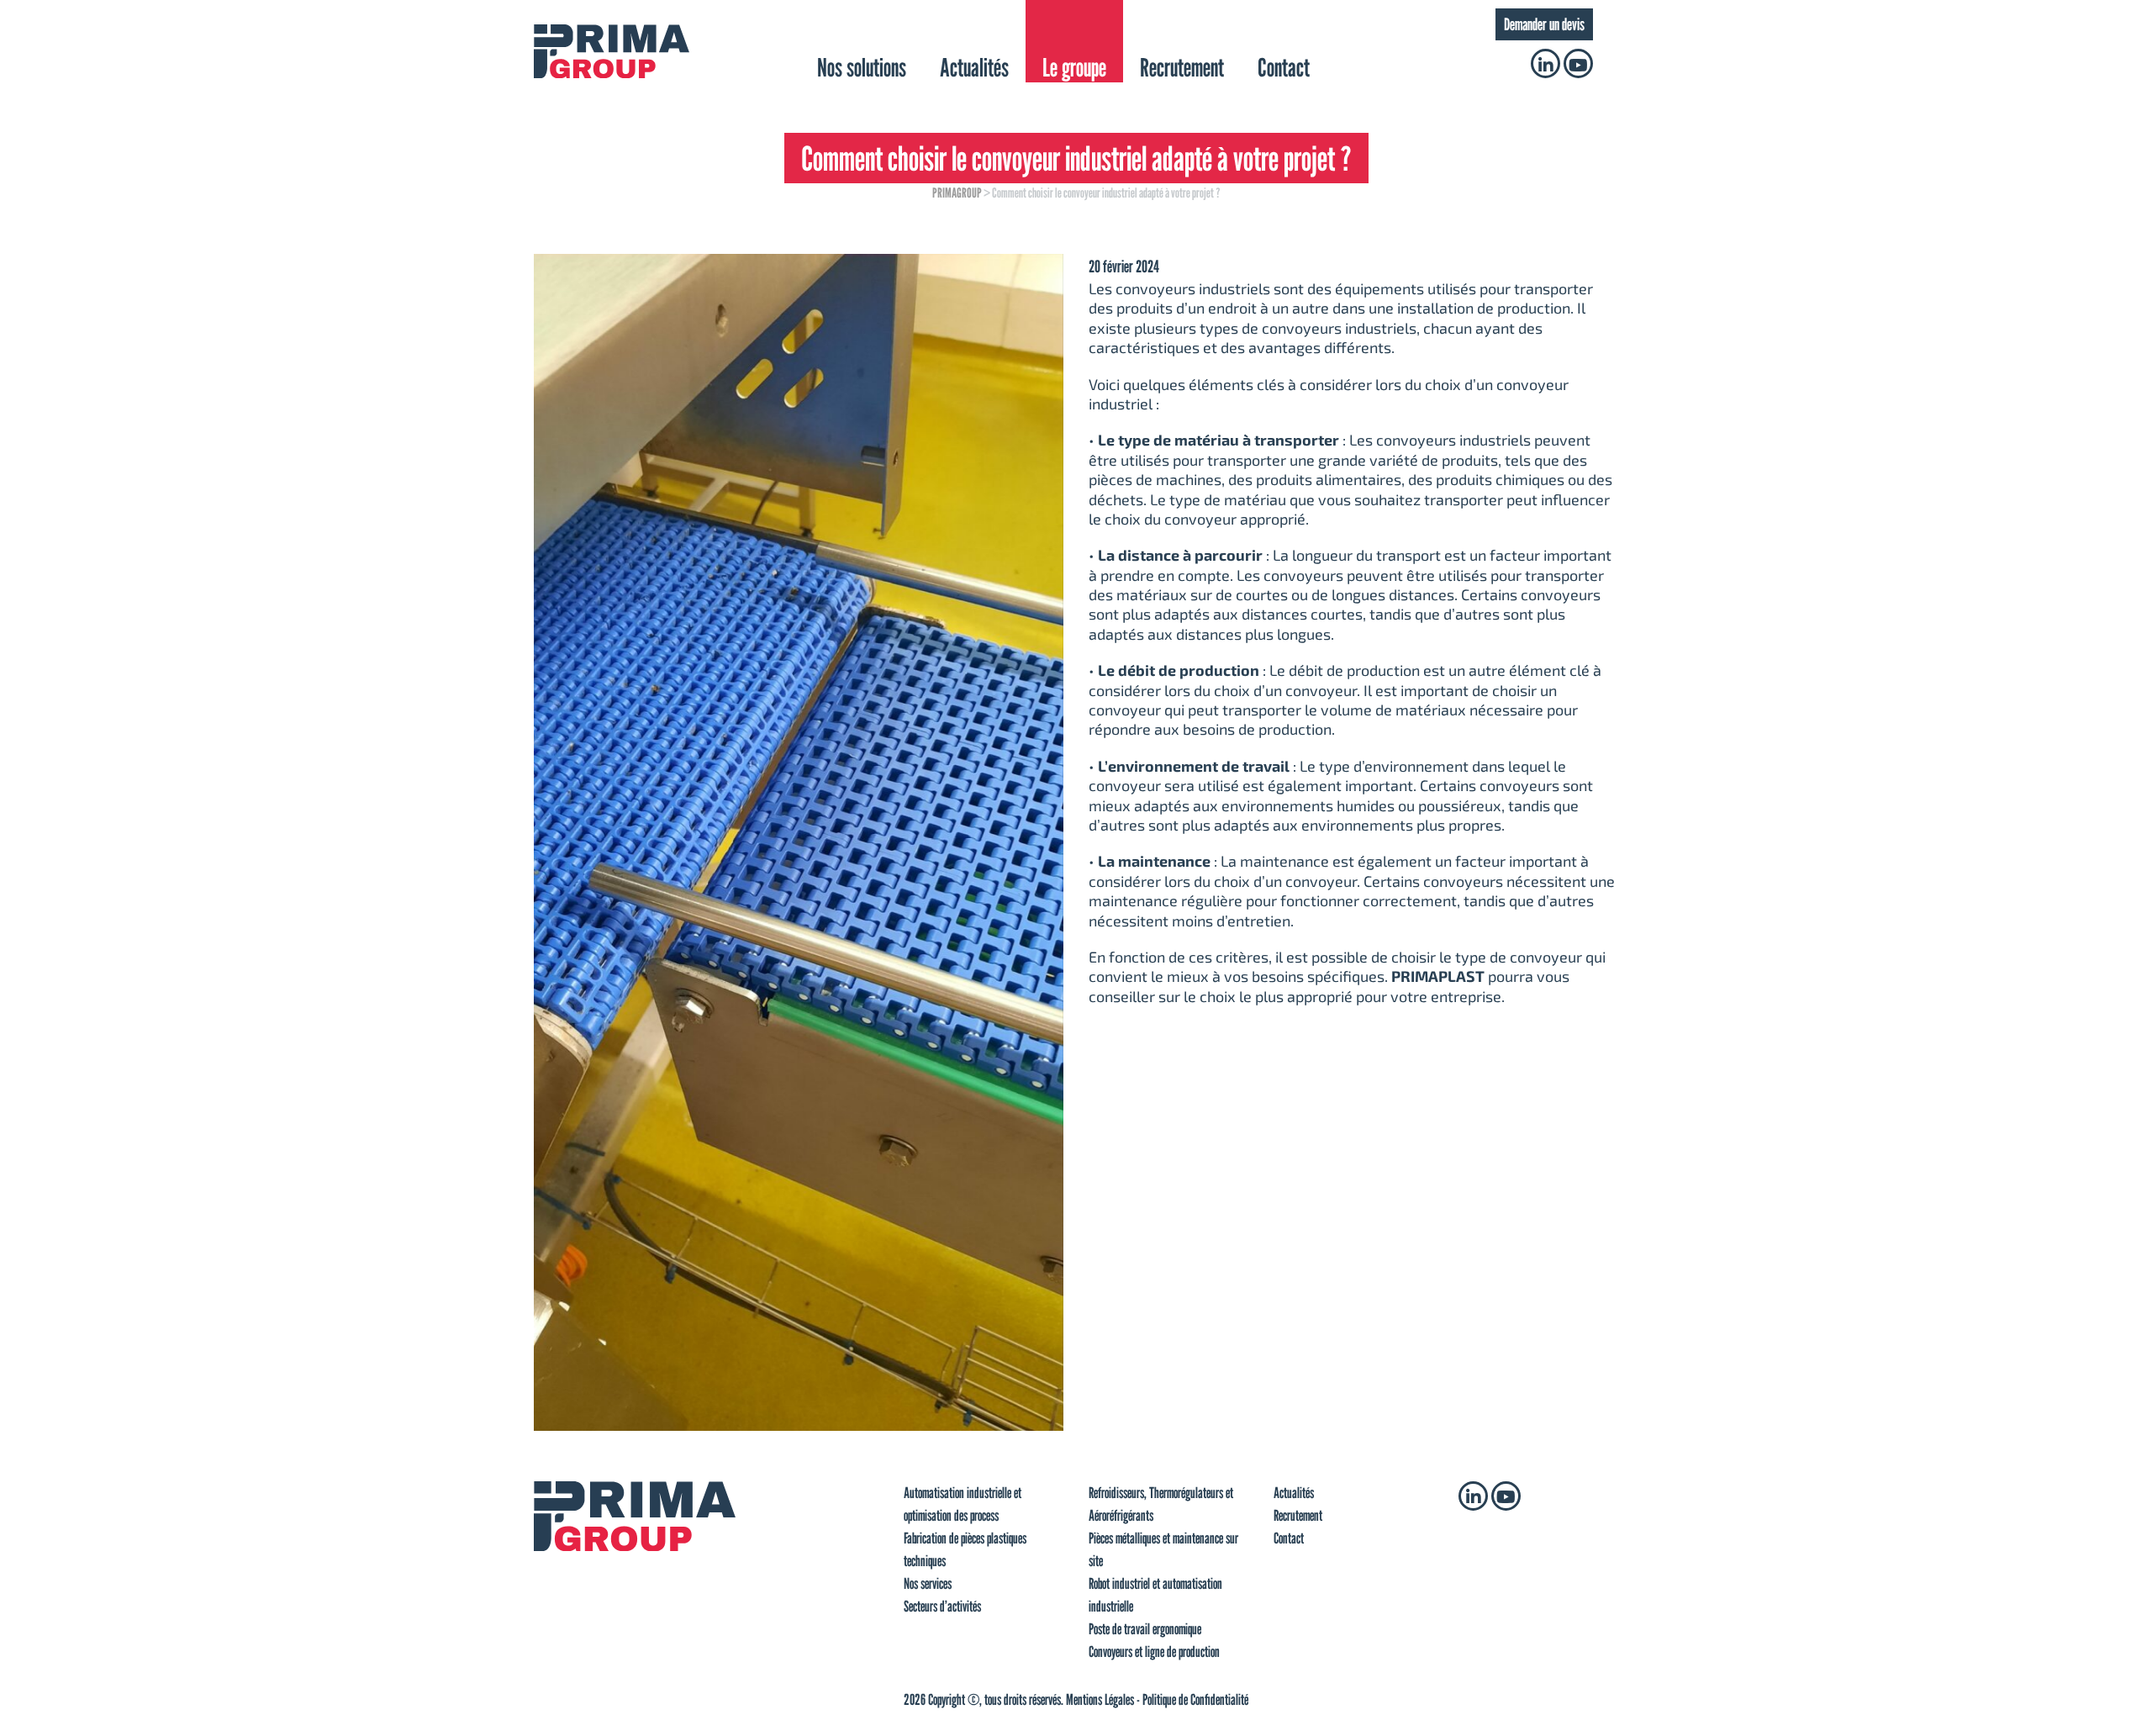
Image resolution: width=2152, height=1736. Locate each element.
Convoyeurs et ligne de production (1154, 1652)
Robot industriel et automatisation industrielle (1155, 1595)
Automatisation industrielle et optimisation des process (963, 1504)
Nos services (928, 1583)
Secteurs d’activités (942, 1606)
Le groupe (1074, 67)
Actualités (974, 67)
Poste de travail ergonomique (1145, 1629)
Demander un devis (1544, 24)
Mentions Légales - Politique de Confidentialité (1157, 1699)
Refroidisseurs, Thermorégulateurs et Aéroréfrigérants (1161, 1504)
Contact (1284, 67)
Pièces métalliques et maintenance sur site (1163, 1549)
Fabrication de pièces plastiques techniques (965, 1549)
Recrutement (1182, 67)
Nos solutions (862, 67)
